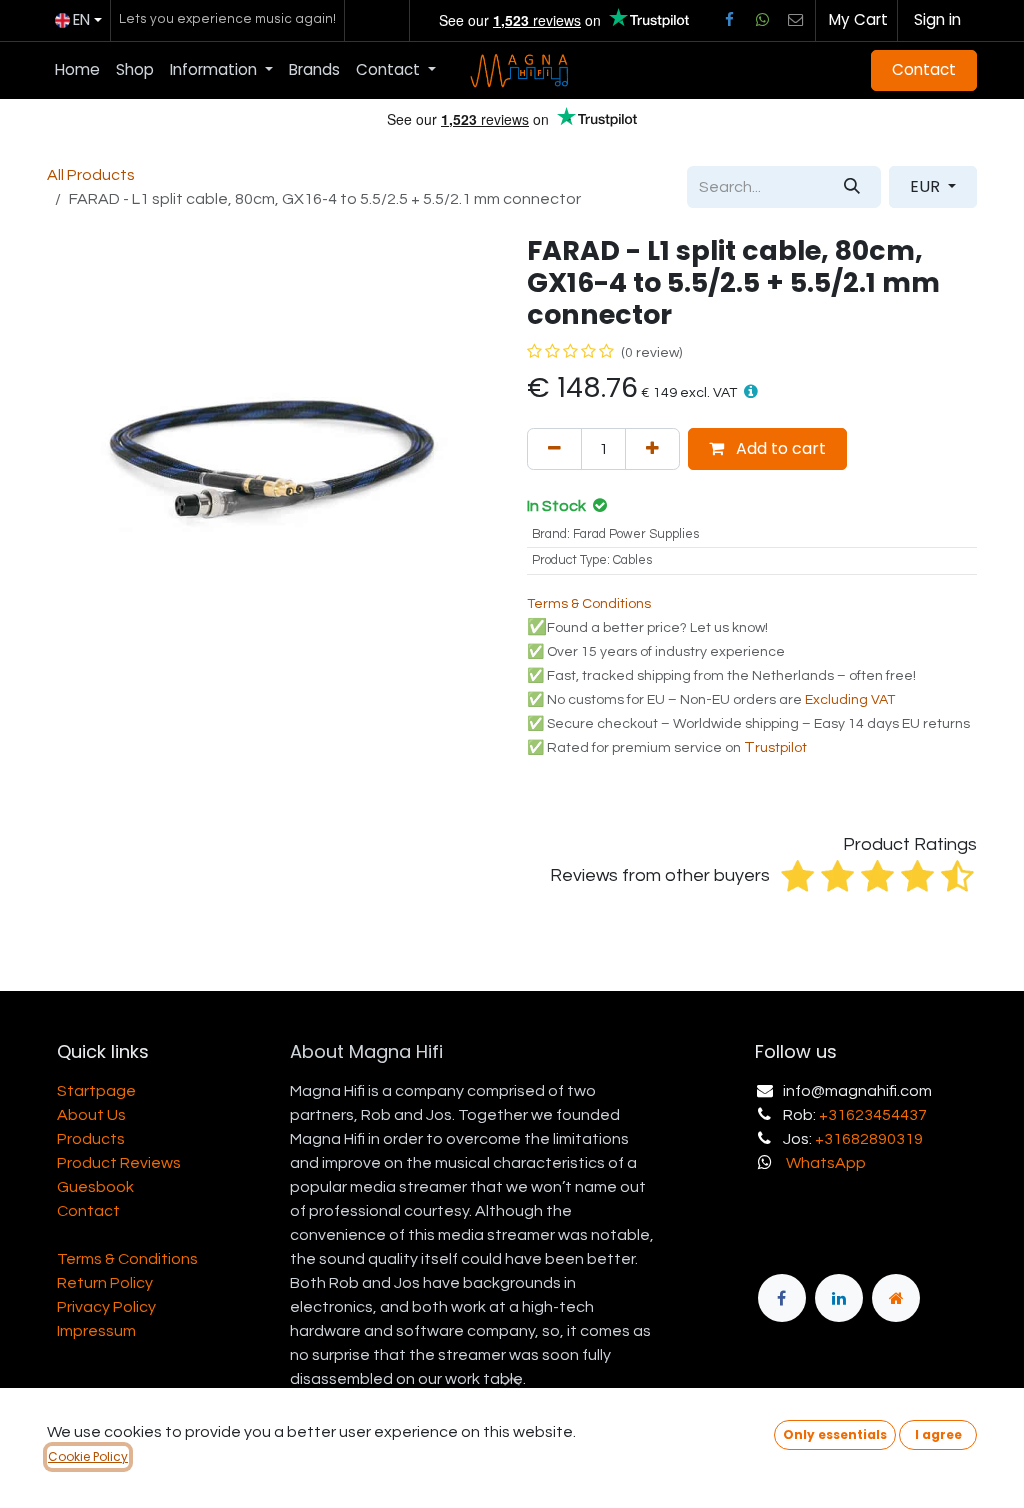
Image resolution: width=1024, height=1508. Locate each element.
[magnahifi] (896, 1298)
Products (91, 1139)
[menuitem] (77, 70)
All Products (91, 175)
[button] (751, 391)
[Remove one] (554, 449)
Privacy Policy (106, 1307)
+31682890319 (869, 1139)
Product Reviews (119, 1163)
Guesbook (95, 1187)
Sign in (937, 19)
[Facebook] (729, 20)
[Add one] (652, 449)
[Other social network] (796, 20)
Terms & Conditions (127, 1259)
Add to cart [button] (779, 448)
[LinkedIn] (839, 1298)
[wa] (762, 20)
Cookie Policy (88, 1456)
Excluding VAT (850, 700)
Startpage (96, 1091)
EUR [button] (927, 186)
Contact (924, 69)
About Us (91, 1115)
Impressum (96, 1331)
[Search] (852, 187)
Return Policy (105, 1283)
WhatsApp (826, 1163)
